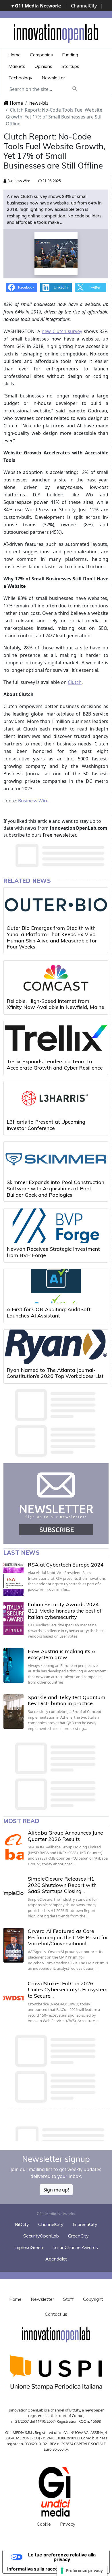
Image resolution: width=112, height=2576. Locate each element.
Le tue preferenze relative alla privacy (62, 2557)
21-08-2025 (51, 181)
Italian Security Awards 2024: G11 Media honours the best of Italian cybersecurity (65, 1611)
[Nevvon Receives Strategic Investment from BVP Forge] (56, 1226)
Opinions (43, 66)
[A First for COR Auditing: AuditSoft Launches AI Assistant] (56, 1286)
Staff (68, 2299)
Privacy (68, 2524)
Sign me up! (56, 2190)
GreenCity (78, 2236)
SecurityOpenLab (41, 2236)
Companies (41, 55)
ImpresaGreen (29, 2247)
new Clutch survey (62, 331)
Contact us (56, 2314)
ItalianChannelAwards (75, 2247)
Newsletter (53, 78)
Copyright (93, 2299)
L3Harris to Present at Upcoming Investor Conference (46, 1125)
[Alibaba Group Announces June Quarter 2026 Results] (13, 1847)
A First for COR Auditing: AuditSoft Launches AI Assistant (49, 1312)
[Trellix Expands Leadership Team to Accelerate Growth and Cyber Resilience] (56, 1038)
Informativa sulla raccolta (35, 2569)
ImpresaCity (85, 2224)
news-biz (39, 103)
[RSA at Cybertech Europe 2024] (13, 1579)
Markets (17, 66)
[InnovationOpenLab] (56, 33)
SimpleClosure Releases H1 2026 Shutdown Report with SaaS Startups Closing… (62, 1885)
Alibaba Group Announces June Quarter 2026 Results (65, 1836)
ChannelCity (84, 6)
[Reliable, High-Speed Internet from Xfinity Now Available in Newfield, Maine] (56, 978)
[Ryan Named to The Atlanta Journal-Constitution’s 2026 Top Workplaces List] (56, 1347)
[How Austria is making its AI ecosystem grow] (13, 1665)
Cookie (44, 2524)
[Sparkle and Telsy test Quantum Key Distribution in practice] (13, 1711)
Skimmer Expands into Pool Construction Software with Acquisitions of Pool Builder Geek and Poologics (55, 1188)
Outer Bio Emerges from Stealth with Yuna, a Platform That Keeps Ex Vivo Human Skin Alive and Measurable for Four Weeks (52, 937)
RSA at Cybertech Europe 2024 (66, 1565)
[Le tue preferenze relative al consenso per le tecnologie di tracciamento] (82, 2571)
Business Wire (18, 181)
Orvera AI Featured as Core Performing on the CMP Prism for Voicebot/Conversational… (68, 1937)
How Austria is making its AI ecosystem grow (62, 1654)
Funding (70, 55)
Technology (20, 78)
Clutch (75, 682)
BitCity (22, 2224)
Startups (70, 66)
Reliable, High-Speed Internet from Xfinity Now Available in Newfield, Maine (55, 1004)
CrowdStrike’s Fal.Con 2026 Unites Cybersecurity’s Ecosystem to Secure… (68, 1990)
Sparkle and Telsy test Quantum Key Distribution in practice (67, 1700)
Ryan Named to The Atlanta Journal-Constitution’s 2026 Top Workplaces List (55, 1373)
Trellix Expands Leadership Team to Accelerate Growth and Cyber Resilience (55, 1065)
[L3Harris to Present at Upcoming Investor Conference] (56, 1099)
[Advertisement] (58, 2132)
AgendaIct (56, 2259)
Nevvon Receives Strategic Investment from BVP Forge (53, 1252)
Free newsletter (59, 835)
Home (15, 55)
